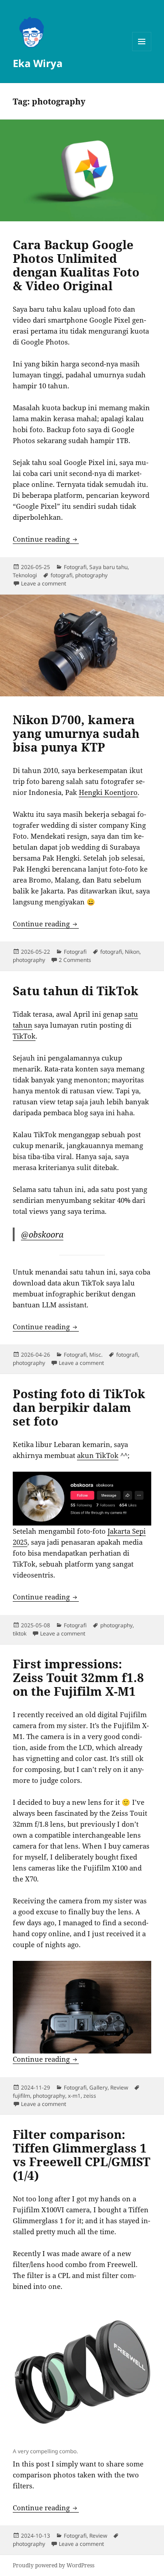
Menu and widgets (142, 51)
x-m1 (74, 2096)
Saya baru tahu (108, 567)
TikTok (24, 1036)
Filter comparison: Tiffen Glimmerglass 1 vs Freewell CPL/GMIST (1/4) (82, 2155)
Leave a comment (44, 583)
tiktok (20, 1633)
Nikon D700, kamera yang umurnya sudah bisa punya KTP (76, 733)
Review (119, 2087)
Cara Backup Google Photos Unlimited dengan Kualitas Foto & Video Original (76, 265)
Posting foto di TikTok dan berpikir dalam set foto (79, 1407)
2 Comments (75, 960)
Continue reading (46, 539)
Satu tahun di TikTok (76, 991)
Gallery (98, 2087)
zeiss (90, 2096)
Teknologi (25, 575)
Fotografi (75, 567)
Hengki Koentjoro (108, 792)
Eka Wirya (38, 63)
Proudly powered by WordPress (54, 2565)
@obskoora (42, 1234)
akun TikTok (98, 1455)
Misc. (96, 1355)
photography (91, 575)
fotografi (61, 575)
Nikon (132, 952)
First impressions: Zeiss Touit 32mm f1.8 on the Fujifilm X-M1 (78, 1677)
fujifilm (21, 2096)
